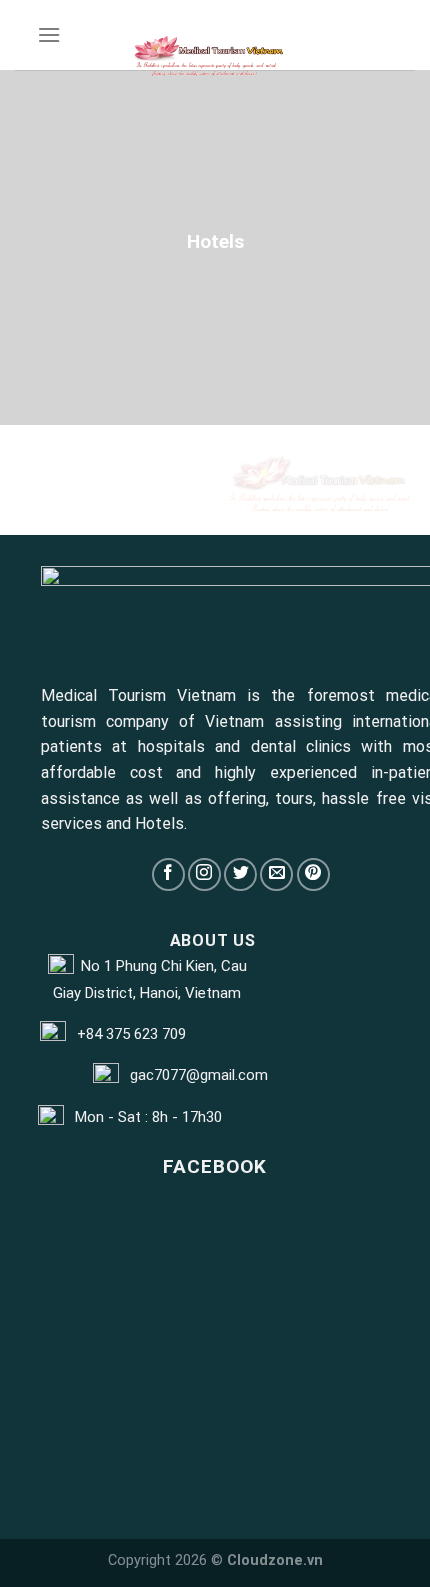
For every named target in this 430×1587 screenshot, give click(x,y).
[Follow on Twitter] (240, 874)
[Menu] (49, 34)
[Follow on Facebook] (168, 874)
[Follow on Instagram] (204, 874)
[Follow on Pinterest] (313, 874)
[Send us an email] (276, 874)
